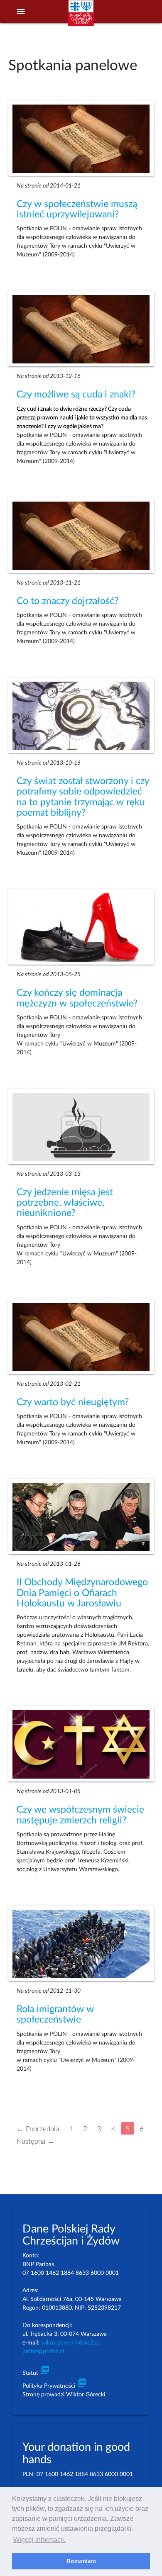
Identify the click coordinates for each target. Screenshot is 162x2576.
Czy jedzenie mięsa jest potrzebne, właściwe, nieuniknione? (65, 1203)
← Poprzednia (38, 2129)
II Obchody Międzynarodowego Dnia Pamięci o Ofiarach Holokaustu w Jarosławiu (82, 1593)
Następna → (36, 2141)
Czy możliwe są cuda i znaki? (76, 395)
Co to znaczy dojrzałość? (67, 601)
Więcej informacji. (39, 2540)
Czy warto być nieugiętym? (73, 1402)
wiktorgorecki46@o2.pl (70, 2343)
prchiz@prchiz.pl (43, 2352)
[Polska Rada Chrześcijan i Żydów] (81, 17)
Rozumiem (81, 2561)
